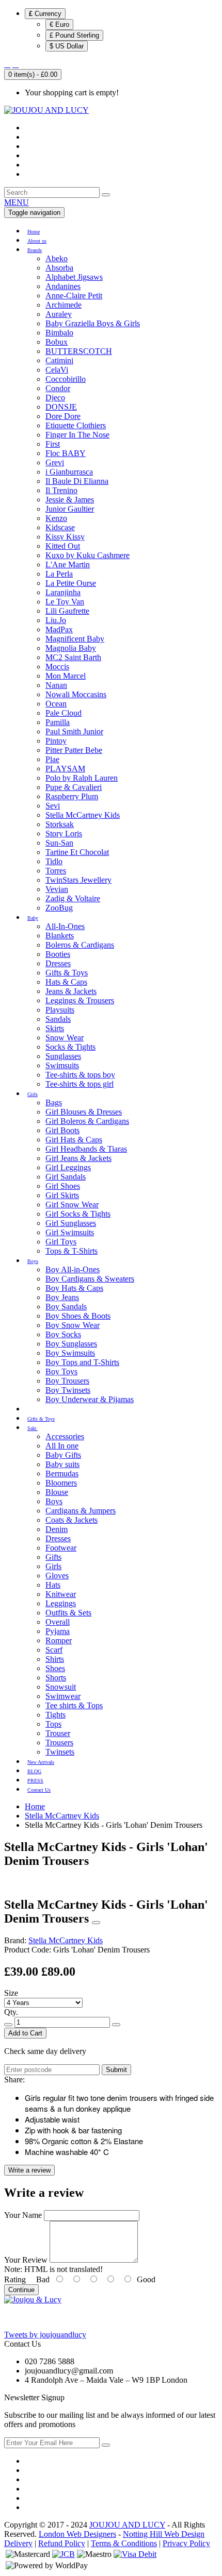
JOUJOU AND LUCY (127, 2525)
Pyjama (58, 1631)
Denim (57, 1529)
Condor (58, 388)
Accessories (65, 1436)
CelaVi (57, 370)
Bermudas (62, 1474)
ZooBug (59, 908)
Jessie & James (70, 500)
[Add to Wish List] (96, 1923)
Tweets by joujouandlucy (45, 2335)
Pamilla (58, 722)
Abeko (57, 258)
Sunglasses (63, 1056)
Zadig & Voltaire (73, 898)
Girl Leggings (68, 1167)
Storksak (60, 824)
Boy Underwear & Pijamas (90, 1399)
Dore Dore (63, 416)
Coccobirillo (66, 379)
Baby (33, 918)
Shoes (55, 1668)
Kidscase (60, 527)
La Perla (59, 574)
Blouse (57, 1492)
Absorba (59, 268)
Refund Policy (62, 2543)
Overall (58, 1622)
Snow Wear (65, 1038)
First (53, 444)
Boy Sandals (66, 1307)
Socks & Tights (70, 1047)
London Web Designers (77, 2534)
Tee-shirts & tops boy (80, 1075)
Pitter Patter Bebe (74, 750)
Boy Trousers (67, 1381)
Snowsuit (61, 1687)
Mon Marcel (66, 676)
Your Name (23, 2215)
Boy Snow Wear (73, 1325)
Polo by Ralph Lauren (82, 778)
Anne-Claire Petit (74, 296)
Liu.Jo (56, 620)
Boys (33, 1261)
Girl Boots (62, 1130)
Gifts (53, 1557)
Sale (33, 1428)
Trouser (58, 1733)
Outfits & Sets (68, 1613)
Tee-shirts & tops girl (80, 1084)
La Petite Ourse (71, 583)
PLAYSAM (65, 769)
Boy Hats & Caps (74, 1288)
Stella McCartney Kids (83, 815)
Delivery (18, 2543)
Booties (58, 954)
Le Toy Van (65, 602)
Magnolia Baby (71, 648)
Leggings (61, 1603)
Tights (55, 1715)
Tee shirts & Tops (74, 1705)
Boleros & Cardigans (80, 945)
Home (34, 232)
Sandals (58, 1019)
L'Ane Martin (68, 565)
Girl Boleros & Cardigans (87, 1121)
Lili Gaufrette (67, 611)
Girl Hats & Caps (74, 1140)
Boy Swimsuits (70, 1353)
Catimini (59, 360)
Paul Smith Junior (74, 731)
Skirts (55, 1028)
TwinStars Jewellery (78, 880)
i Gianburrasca (69, 472)
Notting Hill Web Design (164, 2534)
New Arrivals (41, 1762)
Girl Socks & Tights (78, 1214)
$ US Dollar (67, 46)
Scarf (54, 1650)
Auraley (59, 314)
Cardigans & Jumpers (81, 1511)
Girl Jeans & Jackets (78, 1158)
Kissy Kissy (65, 537)
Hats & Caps (66, 982)
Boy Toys (61, 1371)
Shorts (56, 1678)
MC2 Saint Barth (73, 657)
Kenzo (56, 518)
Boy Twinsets (68, 1390)
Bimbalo (59, 333)
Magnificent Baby (75, 639)
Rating (15, 2279)
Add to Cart (25, 2033)
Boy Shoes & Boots (78, 1316)
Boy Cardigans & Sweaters (90, 1279)
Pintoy (56, 741)
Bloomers (61, 1483)
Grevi (55, 462)
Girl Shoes (63, 1186)
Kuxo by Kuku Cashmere (88, 555)
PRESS (35, 1781)
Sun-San (59, 843)
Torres (56, 871)
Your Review (26, 2260)
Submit (116, 2070)
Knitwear (61, 1594)
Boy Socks (63, 1334)
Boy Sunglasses (71, 1344)
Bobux (57, 342)
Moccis (57, 667)
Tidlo (54, 861)
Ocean (56, 704)
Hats (53, 1585)
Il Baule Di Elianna (77, 481)
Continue (21, 2290)
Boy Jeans (62, 1297)
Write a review (29, 2170)
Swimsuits (62, 1065)
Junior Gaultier (70, 509)
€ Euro (59, 24)
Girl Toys (61, 1242)
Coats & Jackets (72, 1520)
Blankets (60, 936)
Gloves (57, 1576)
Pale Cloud (64, 713)
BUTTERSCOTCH (79, 351)
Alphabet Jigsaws (74, 277)
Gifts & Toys (67, 973)
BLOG (34, 1771)
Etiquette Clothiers (76, 425)
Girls (33, 1094)
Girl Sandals (66, 1177)
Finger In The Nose (77, 435)
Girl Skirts (62, 1195)
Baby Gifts (63, 1455)
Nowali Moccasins (76, 694)
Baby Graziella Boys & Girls (93, 323)
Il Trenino (61, 490)
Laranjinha (63, 592)
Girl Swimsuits (70, 1232)
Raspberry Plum (72, 796)
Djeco (55, 398)
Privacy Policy (186, 2543)
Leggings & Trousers (80, 1000)
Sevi (53, 806)
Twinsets (60, 1752)
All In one (62, 1446)
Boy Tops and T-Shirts (82, 1362)
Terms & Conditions (124, 2543)
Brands (35, 250)
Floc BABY (66, 453)
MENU (17, 202)
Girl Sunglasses (71, 1223)
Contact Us (39, 1790)
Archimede (64, 305)
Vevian (57, 889)
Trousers (59, 1742)
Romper (59, 1640)
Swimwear (63, 1696)
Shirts (55, 1659)
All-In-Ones (65, 926)
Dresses (58, 963)
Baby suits (62, 1464)
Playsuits (60, 1010)
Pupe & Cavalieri (74, 787)
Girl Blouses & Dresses (84, 1112)
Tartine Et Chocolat (77, 852)
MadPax (59, 629)
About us (37, 241)
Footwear (61, 1548)
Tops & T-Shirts (72, 1251)
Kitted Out (63, 546)
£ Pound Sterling (74, 35)
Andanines (63, 286)
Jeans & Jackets (71, 991)
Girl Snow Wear (72, 1205)
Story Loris (64, 834)
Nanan (56, 685)
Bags (54, 1102)
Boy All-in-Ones (73, 1269)
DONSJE (61, 407)
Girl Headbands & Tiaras (86, 1149)
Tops (53, 1724)
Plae (52, 759)
